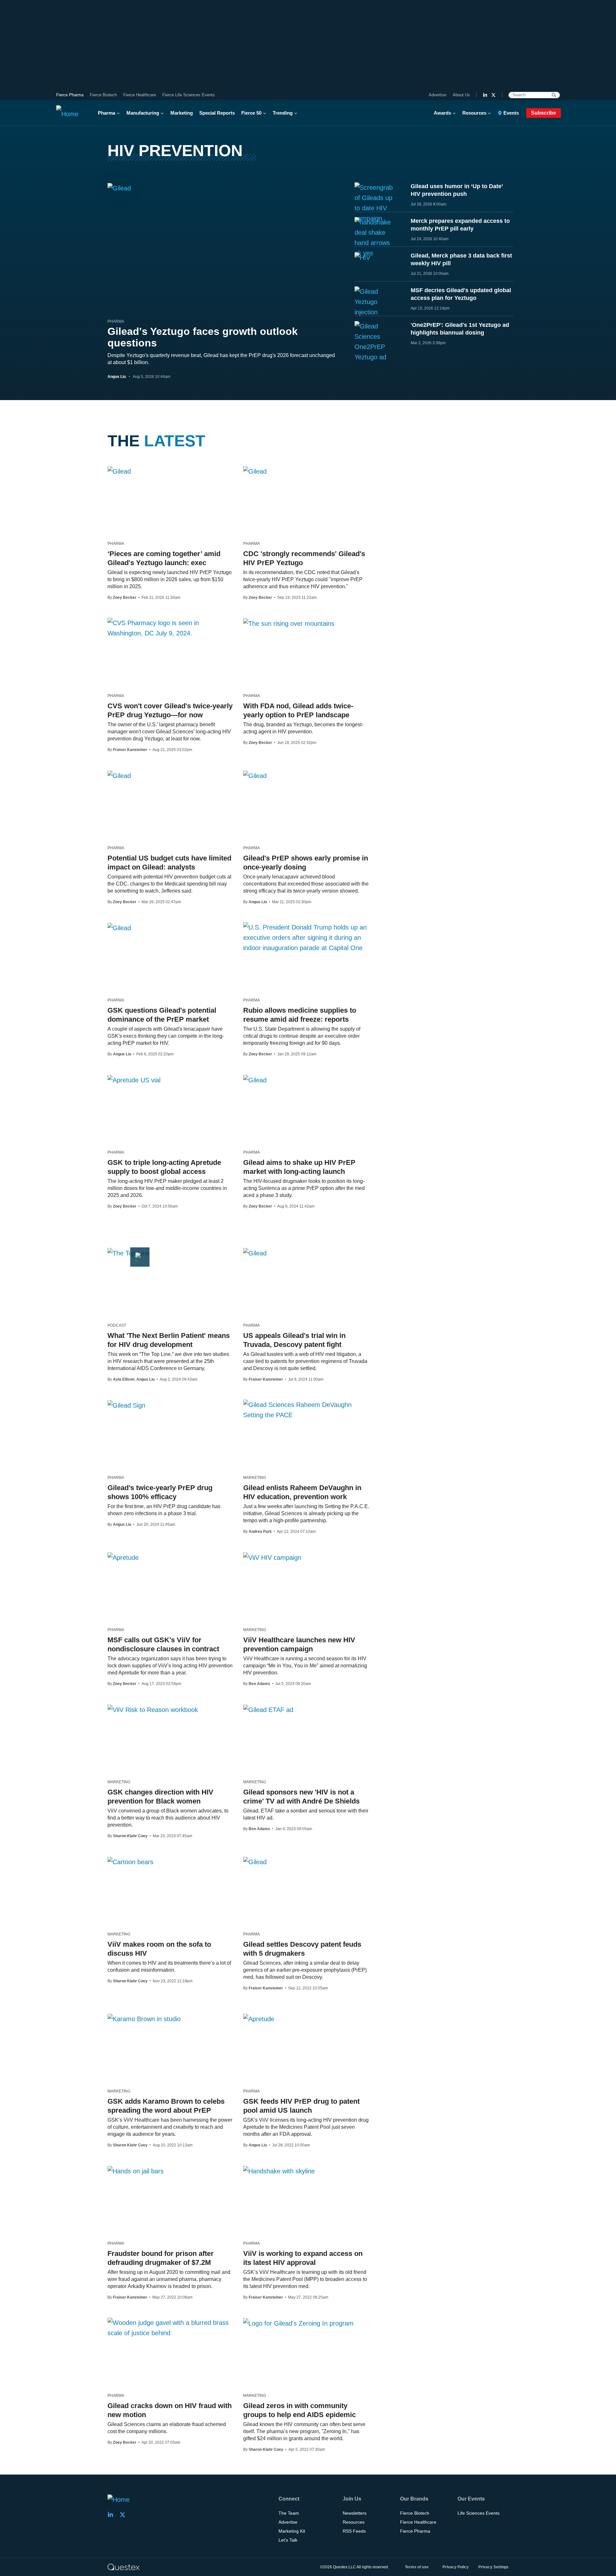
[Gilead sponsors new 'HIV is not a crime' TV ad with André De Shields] (268, 1709)
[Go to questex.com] (124, 2567)
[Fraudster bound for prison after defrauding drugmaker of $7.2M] (136, 2171)
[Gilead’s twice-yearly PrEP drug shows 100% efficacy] (126, 1405)
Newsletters (355, 2513)
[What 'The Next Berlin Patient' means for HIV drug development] (128, 1253)
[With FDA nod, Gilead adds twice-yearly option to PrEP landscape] (289, 623)
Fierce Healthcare (140, 95)
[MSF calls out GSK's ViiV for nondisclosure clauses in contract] (123, 1557)
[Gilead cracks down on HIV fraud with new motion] (171, 2328)
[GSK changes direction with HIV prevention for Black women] (153, 1709)
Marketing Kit (292, 2531)
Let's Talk (288, 2540)
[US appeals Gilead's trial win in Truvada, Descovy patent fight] (255, 1253)
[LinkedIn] (485, 95)
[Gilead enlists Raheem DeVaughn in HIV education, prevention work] (306, 1410)
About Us (461, 95)
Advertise (437, 95)
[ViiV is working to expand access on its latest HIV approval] (279, 2171)
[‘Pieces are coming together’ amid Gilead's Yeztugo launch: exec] (119, 471)
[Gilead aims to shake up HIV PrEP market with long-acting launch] (255, 1080)
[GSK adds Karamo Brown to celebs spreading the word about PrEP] (144, 2019)
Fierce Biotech (103, 95)
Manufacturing (143, 113)
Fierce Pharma (70, 95)
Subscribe (543, 113)
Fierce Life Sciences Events (189, 95)
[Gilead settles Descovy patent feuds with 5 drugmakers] (255, 1862)
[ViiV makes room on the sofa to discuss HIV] (130, 1862)
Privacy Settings (493, 2567)
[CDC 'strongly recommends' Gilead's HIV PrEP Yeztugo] (255, 471)
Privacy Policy (456, 2567)
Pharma (107, 113)
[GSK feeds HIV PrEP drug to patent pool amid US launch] (259, 2019)
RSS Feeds (354, 2531)
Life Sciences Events (479, 2513)
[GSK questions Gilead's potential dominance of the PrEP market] (119, 928)
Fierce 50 (251, 113)
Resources (474, 113)
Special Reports (217, 113)
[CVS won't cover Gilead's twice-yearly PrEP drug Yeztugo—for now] (171, 628)
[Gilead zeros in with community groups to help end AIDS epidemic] (298, 2323)
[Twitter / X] (493, 95)
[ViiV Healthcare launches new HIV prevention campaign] (272, 1557)
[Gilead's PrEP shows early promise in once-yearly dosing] (255, 775)
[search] (554, 95)
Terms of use (417, 2567)
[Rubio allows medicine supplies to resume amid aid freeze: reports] (306, 938)
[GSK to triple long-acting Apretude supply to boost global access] (134, 1080)
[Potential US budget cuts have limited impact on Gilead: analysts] (119, 775)
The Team (289, 2513)
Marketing (182, 113)
